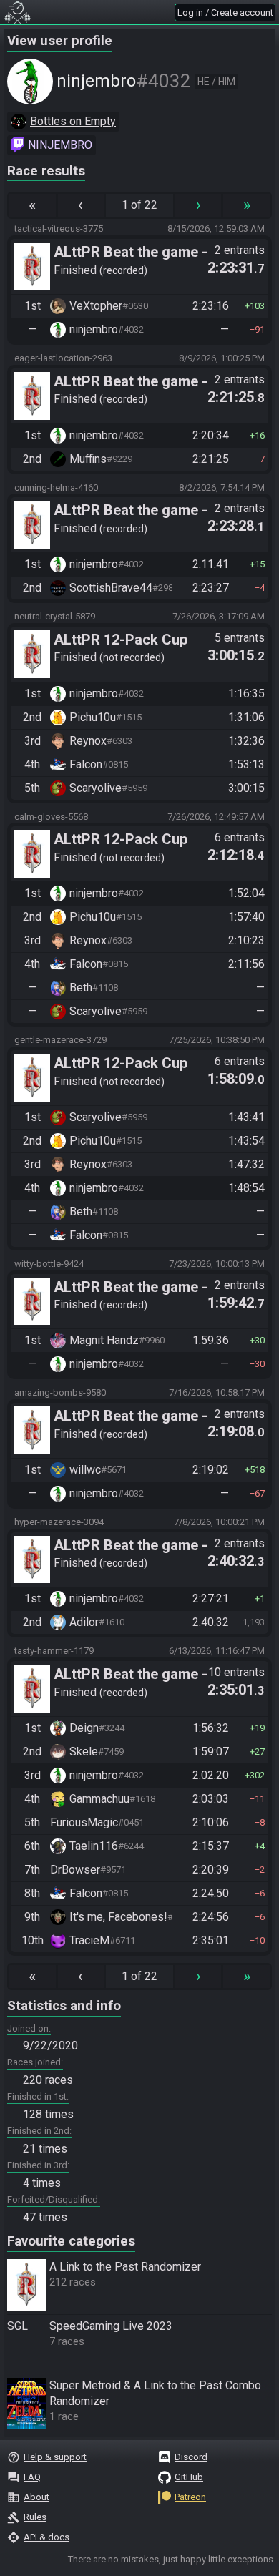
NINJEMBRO (60, 145)
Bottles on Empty (73, 121)
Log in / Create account (225, 13)
